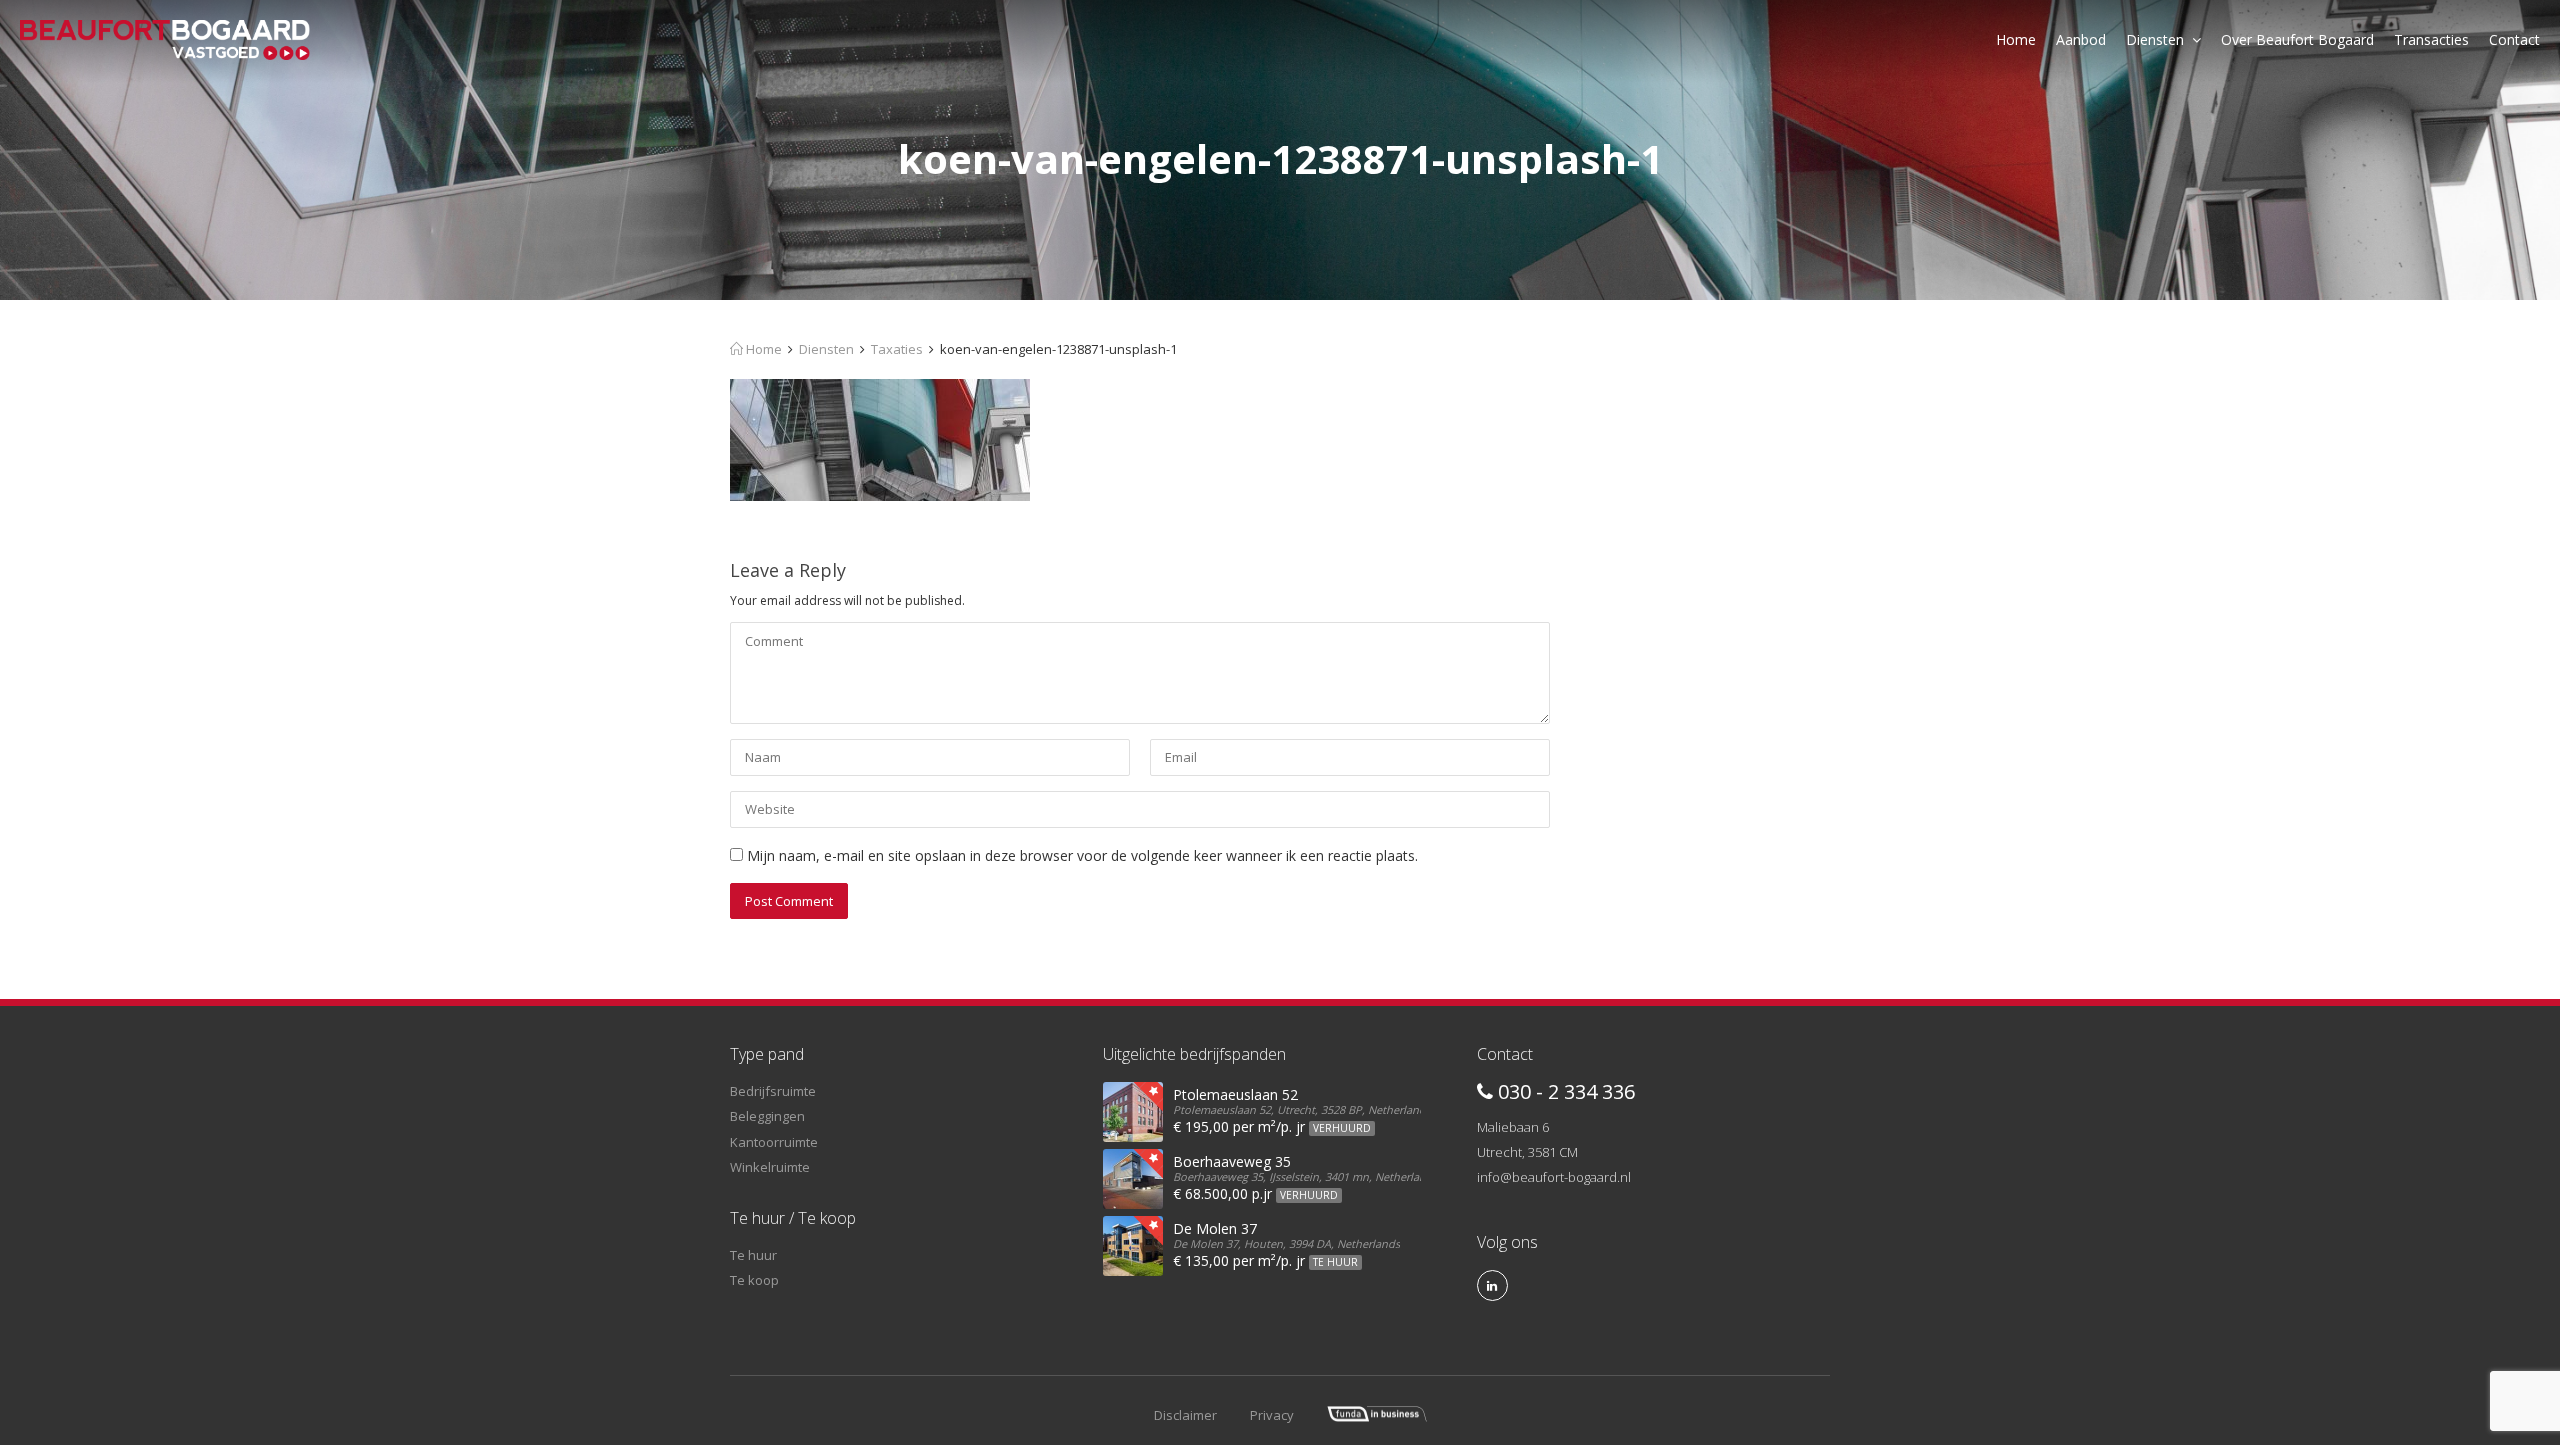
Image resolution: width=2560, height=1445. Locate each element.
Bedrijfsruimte (773, 1091)
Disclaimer (1185, 1415)
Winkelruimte (770, 1167)
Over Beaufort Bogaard (2297, 39)
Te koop (754, 1280)
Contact (2514, 39)
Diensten (2155, 39)
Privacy (1272, 1415)
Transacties (2431, 39)
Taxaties (897, 349)
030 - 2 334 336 (1564, 1091)
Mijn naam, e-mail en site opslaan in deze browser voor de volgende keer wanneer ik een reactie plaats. (1082, 855)
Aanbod (2081, 39)
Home (2016, 39)
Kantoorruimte (774, 1142)
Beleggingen (767, 1116)
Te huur (753, 1255)
